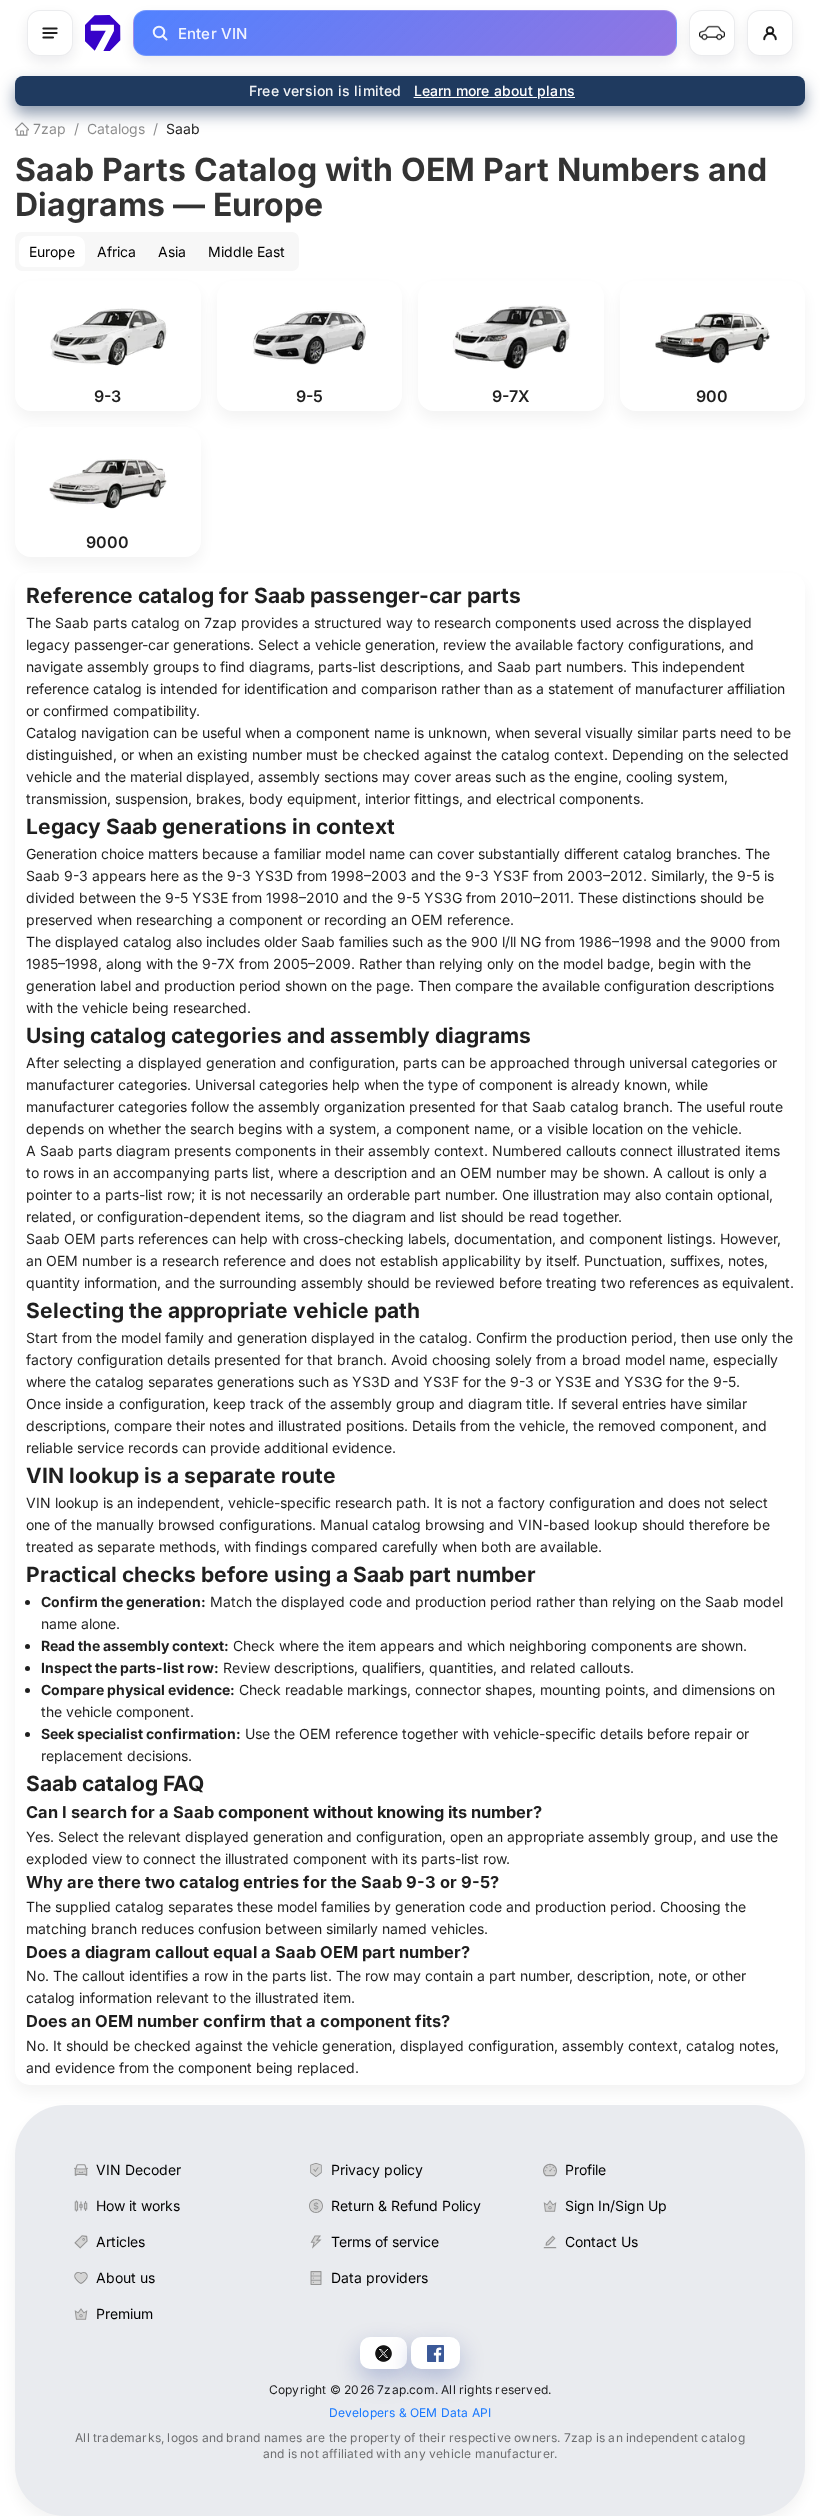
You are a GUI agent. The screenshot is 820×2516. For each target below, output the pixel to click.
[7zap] (103, 33)
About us (125, 2277)
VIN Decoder (138, 2169)
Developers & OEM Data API (410, 2412)
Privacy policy (377, 2169)
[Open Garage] (712, 33)
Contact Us (601, 2241)
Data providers (379, 2277)
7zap (47, 128)
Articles (120, 2241)
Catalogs (116, 128)
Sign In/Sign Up (616, 2205)
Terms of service (385, 2241)
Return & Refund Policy (406, 2205)
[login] (770, 33)
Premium (124, 2313)
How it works (138, 2205)
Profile (585, 2169)
